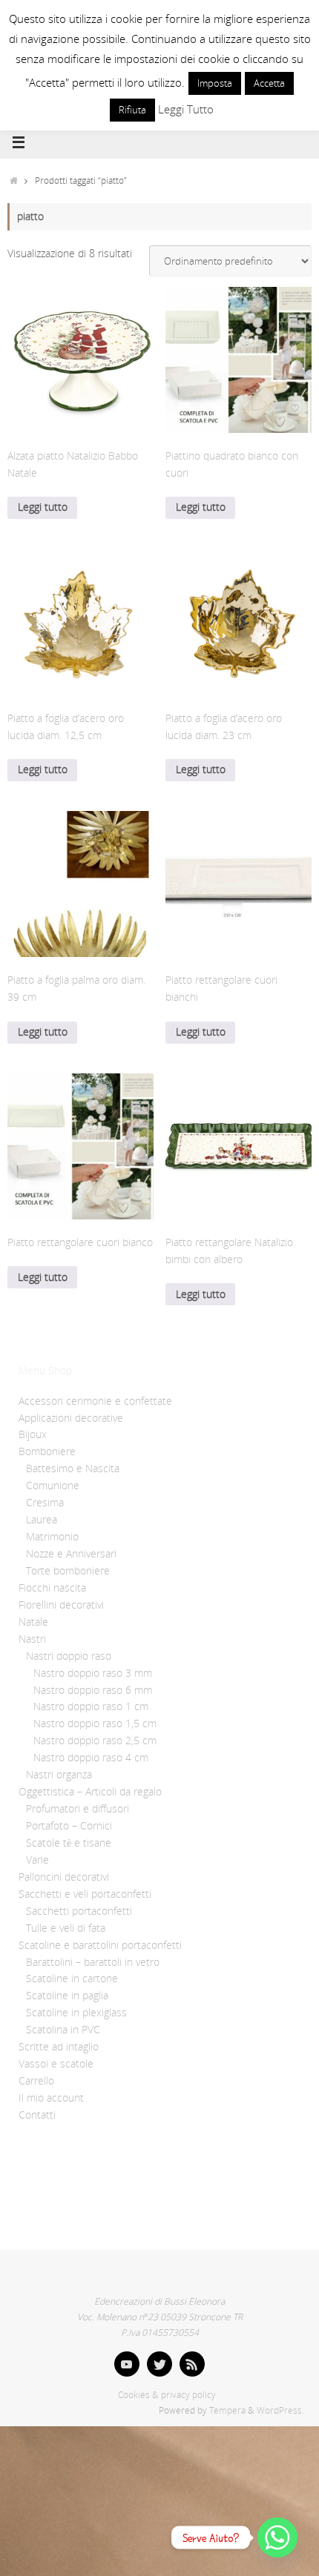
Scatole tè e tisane (69, 1843)
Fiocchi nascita (52, 1588)
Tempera (227, 2410)
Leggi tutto (43, 507)
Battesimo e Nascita (73, 1469)
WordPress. (280, 2410)
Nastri (32, 1639)
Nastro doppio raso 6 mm (93, 1690)
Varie (37, 1860)
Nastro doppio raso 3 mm (93, 1673)
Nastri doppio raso (69, 1656)
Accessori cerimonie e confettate (95, 1401)
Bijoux (33, 1434)
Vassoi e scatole (56, 2064)
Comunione (53, 1486)
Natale (33, 1622)
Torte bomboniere (68, 1571)
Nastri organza (59, 1775)
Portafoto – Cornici (69, 1826)
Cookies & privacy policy (167, 2395)
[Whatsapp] (277, 2537)
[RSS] (192, 2364)
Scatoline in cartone (72, 1979)
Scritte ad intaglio (59, 2047)
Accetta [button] (269, 83)
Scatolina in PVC (63, 2030)
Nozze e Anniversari (71, 1554)
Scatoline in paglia (67, 1996)
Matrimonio (52, 1537)
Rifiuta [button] (132, 110)
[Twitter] (159, 2364)
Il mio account (51, 2098)
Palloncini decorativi (64, 1877)
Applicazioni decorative (71, 1418)
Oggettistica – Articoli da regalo (90, 1792)
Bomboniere (47, 1451)
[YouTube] (127, 2364)
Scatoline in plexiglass (76, 2013)
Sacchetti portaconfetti (79, 1911)
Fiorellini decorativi (61, 1605)
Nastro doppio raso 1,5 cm (95, 1724)
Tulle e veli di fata (66, 1928)
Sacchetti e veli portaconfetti (85, 1894)
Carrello (36, 2081)
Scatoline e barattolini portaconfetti (100, 1945)
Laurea (42, 1520)
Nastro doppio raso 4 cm (91, 1758)
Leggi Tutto (186, 109)
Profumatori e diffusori (78, 1809)
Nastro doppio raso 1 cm (91, 1706)
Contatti (37, 2115)
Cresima (45, 1503)
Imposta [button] (215, 83)
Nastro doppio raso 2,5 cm (95, 1741)
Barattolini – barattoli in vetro (93, 1962)
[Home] (14, 181)
